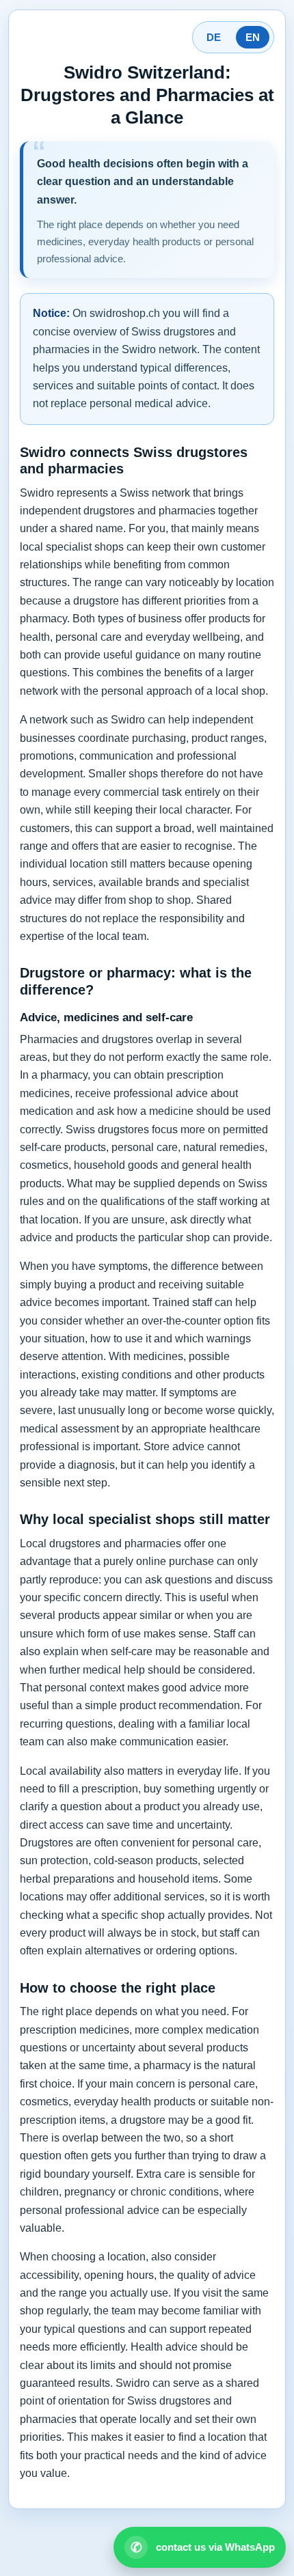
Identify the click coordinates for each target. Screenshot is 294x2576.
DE (214, 37)
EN (253, 37)
